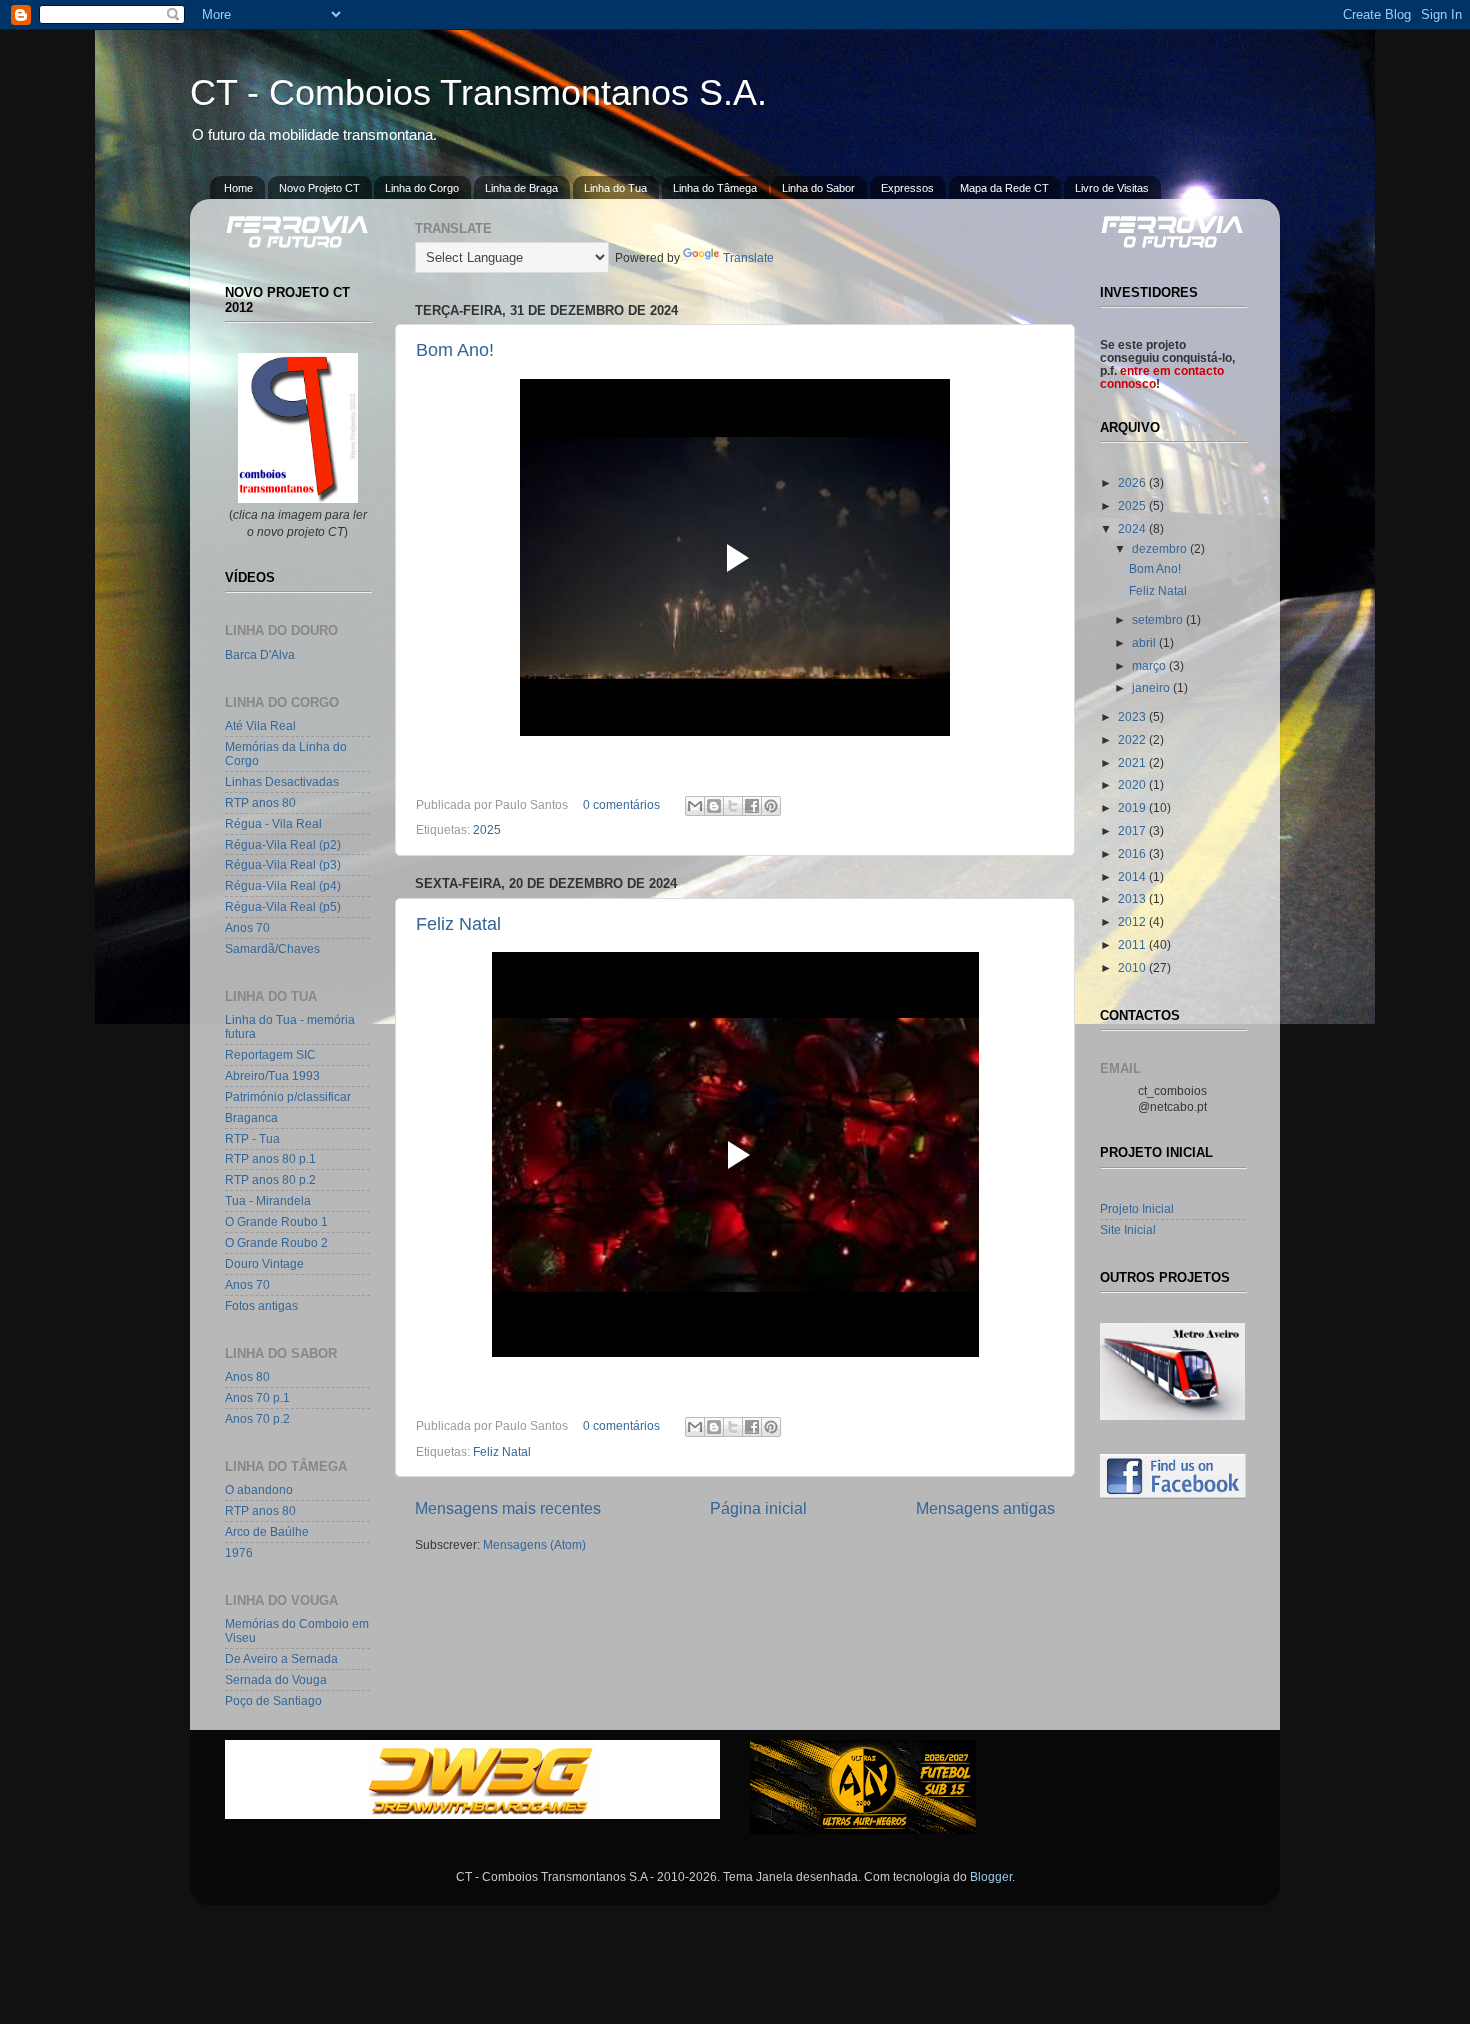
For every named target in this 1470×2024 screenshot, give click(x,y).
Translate (748, 257)
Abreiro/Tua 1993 (272, 1075)
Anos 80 (247, 1376)
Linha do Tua (615, 188)
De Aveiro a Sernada (281, 1658)
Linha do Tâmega (715, 188)
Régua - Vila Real (273, 823)
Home (238, 188)
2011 (1133, 944)
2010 (1133, 967)
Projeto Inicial (1137, 1208)
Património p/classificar (288, 1096)
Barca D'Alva (260, 654)
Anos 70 (247, 927)
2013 (1133, 898)
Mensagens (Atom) (534, 1544)
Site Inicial (1128, 1229)
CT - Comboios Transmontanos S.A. (478, 92)
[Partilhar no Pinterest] (771, 806)
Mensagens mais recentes (508, 1508)
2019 (1133, 807)
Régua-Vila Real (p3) (283, 864)
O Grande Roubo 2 (276, 1242)
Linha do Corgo (422, 188)
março (1150, 665)
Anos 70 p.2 (257, 1418)
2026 (1133, 482)
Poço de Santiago (273, 1700)
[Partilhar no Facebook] (752, 806)
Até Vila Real (260, 725)
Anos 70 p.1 (257, 1397)
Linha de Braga (521, 188)
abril (1145, 642)
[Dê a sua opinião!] (714, 806)
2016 (1133, 853)
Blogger (991, 1876)
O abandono (259, 1489)
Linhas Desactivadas (282, 781)
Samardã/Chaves (272, 948)
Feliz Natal (458, 924)
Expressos (907, 188)
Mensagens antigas (985, 1508)
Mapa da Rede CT (1004, 188)
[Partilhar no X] (733, 806)
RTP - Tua (252, 1138)
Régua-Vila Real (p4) (283, 885)
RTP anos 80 (260, 802)
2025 (487, 829)
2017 (1133, 830)
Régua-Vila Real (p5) (283, 906)
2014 (1133, 876)
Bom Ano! (455, 350)
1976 (239, 1552)
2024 (1133, 528)
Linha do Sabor (818, 188)
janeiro (1152, 687)
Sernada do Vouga (276, 1679)
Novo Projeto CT (319, 188)
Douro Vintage (264, 1263)
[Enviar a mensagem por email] (695, 806)
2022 (1133, 739)
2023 (1133, 716)
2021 (1133, 762)
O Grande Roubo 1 (276, 1221)
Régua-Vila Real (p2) (283, 844)
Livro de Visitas (1112, 188)
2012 (1133, 921)
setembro (1159, 619)
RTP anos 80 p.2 (270, 1179)
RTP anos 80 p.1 (270, 1158)
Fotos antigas (261, 1305)
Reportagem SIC (270, 1054)
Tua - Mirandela (268, 1200)
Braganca (251, 1117)
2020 (1133, 784)
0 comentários (621, 804)
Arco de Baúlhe (267, 1531)
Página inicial (758, 1508)
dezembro (1161, 548)
